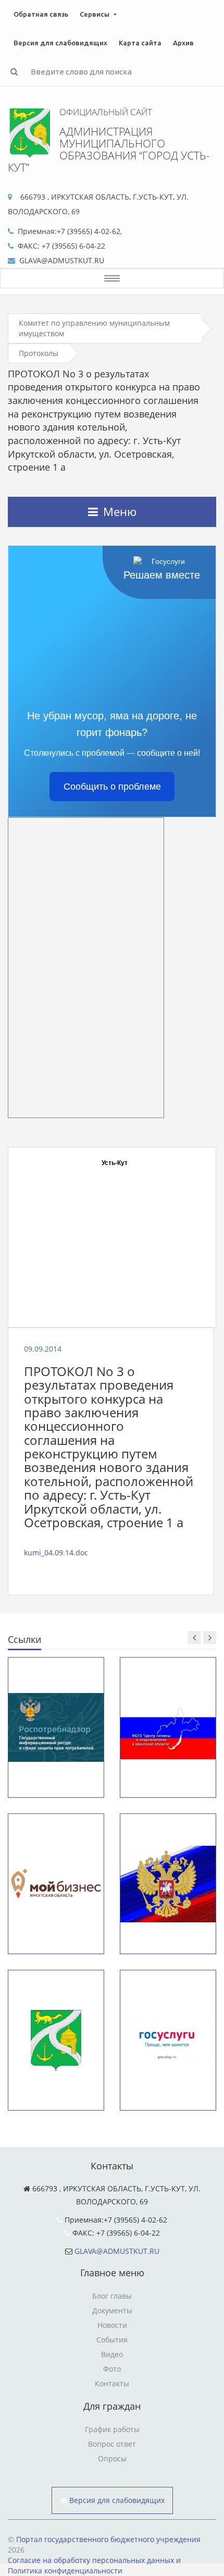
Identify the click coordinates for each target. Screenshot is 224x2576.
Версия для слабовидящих (60, 43)
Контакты (112, 2383)
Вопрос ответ (112, 2444)
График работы (112, 2429)
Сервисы (95, 14)
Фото (112, 2369)
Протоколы (39, 353)
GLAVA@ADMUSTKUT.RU (117, 2251)
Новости (112, 2325)
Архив (183, 43)
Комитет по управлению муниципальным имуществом (94, 328)
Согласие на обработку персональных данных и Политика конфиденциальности (94, 2565)
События (112, 2340)
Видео (112, 2354)
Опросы (112, 2458)
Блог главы (112, 2296)
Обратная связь (41, 14)
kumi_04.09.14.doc (56, 1553)
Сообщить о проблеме (112, 787)
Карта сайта (140, 43)
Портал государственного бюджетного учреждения (108, 2539)
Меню (120, 511)
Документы (112, 2310)
